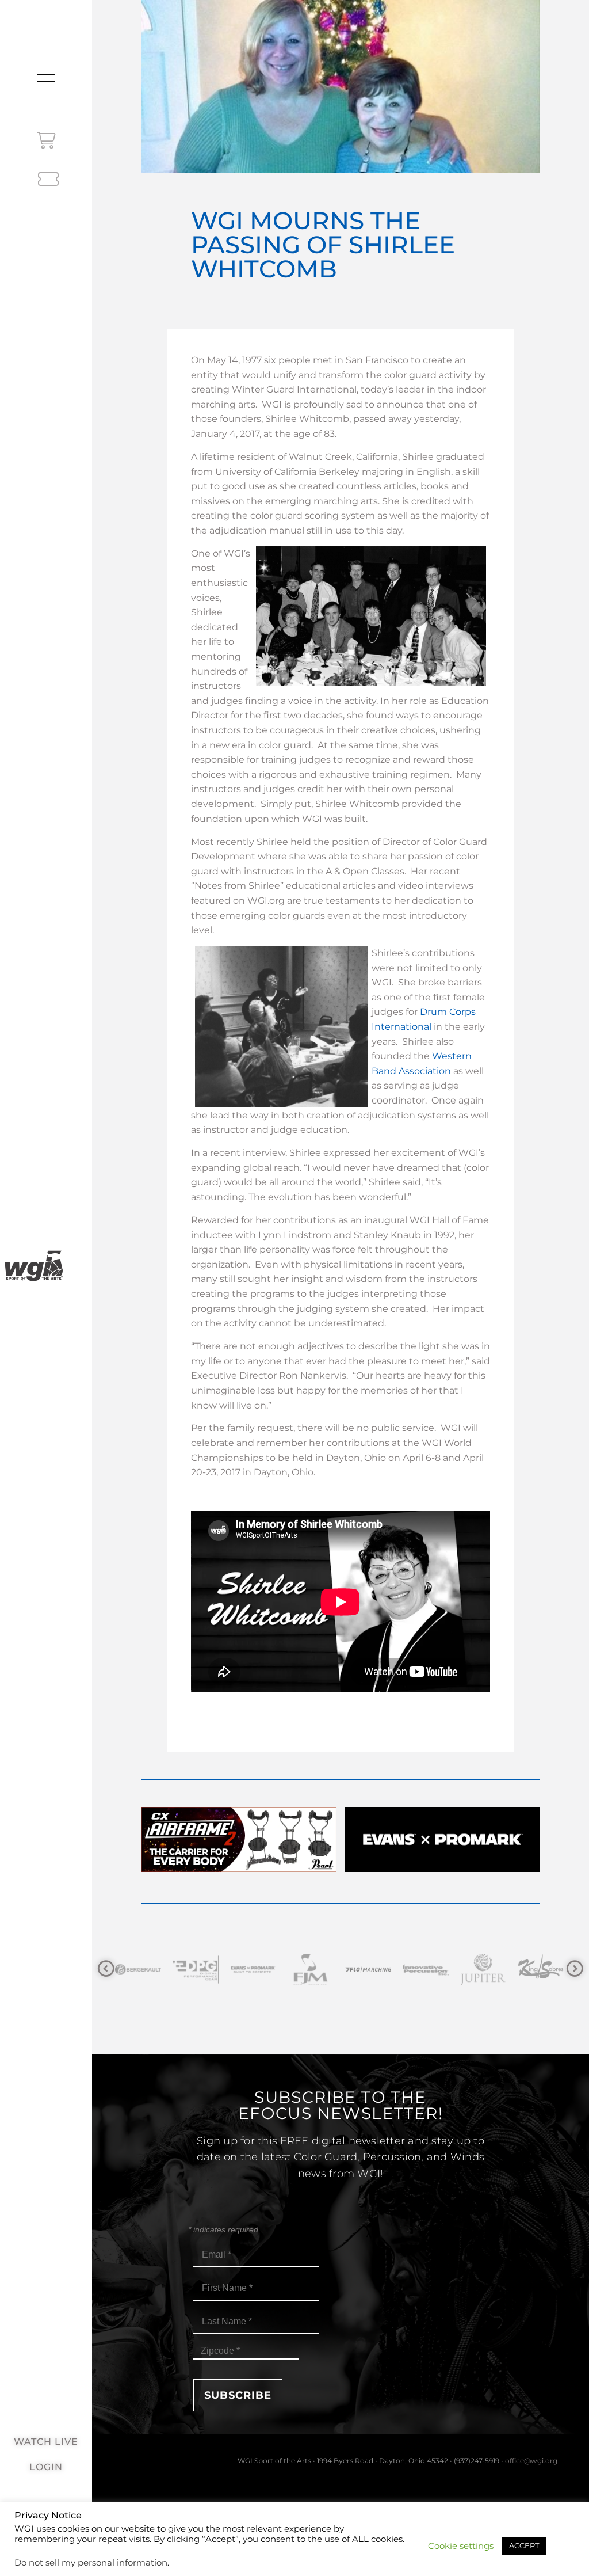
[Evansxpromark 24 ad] (442, 1869)
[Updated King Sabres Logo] (429, 1970)
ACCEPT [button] (524, 2545)
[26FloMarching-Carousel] (256, 1970)
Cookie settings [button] (461, 2546)
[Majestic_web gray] (544, 1970)
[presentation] (106, 1969)
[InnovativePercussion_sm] (313, 1970)
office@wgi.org (531, 2461)
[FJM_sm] (198, 1970)
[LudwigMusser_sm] (486, 1970)
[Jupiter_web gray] (371, 1970)
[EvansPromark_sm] (141, 1970)
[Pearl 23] (239, 1869)
